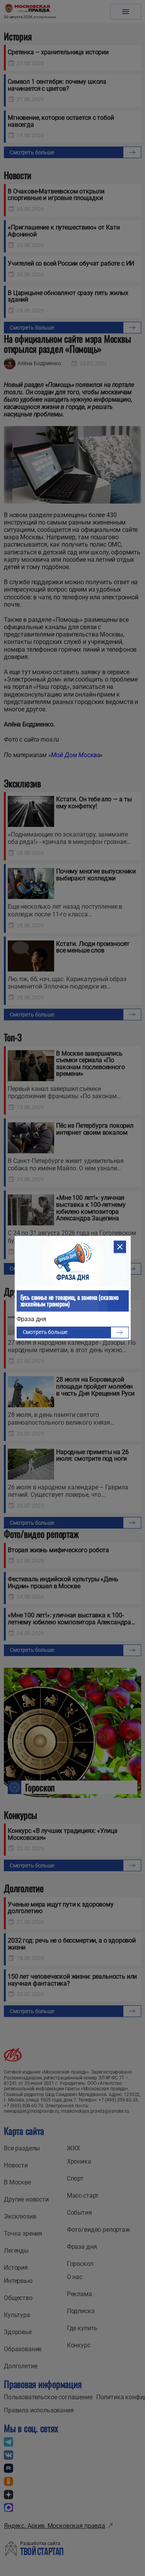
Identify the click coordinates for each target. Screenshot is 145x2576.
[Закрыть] (120, 1247)
